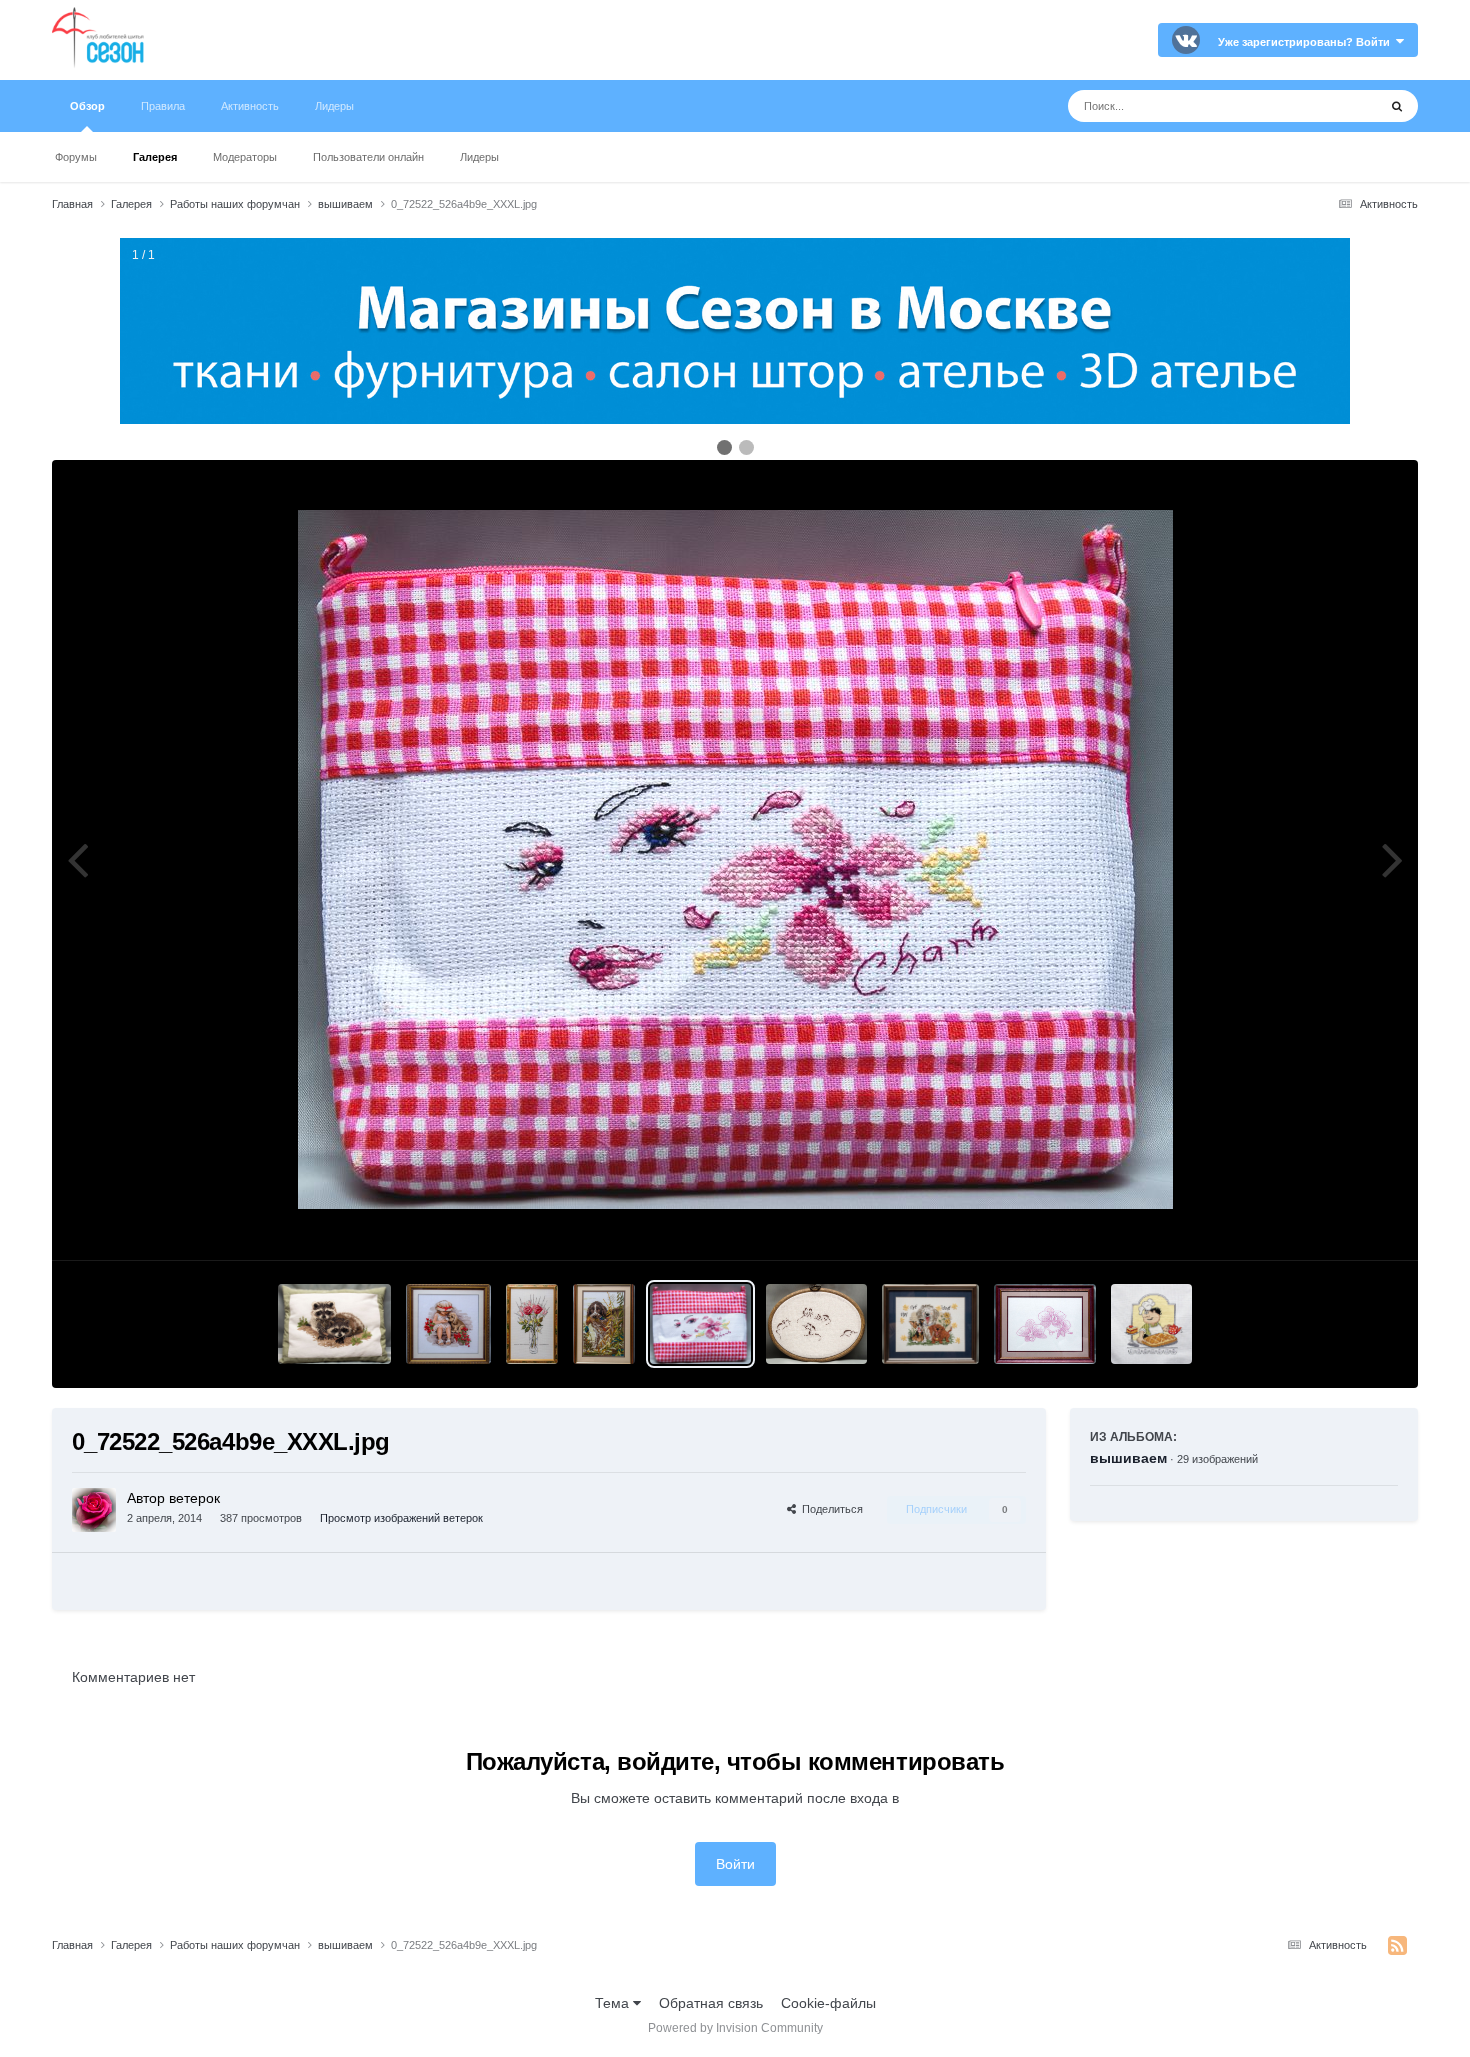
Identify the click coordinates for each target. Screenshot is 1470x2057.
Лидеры (479, 157)
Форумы (76, 157)
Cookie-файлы (828, 2003)
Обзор (87, 106)
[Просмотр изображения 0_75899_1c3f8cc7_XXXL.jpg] (448, 1324)
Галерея (155, 157)
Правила (163, 106)
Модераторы (245, 157)
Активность (250, 106)
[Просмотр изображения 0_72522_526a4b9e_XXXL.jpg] (700, 1324)
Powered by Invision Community (735, 2028)
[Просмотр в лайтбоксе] (735, 859)
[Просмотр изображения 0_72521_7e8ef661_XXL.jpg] (816, 1324)
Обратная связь (711, 2003)
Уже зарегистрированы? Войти (1307, 42)
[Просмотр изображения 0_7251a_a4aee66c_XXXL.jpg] (334, 1324)
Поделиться (829, 1509)
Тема (614, 2003)
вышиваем (1128, 1458)
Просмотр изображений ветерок (401, 1518)
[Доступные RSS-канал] (1397, 1946)
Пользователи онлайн (368, 157)
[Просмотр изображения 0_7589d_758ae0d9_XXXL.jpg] (1151, 1324)
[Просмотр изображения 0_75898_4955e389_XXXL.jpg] (532, 1324)
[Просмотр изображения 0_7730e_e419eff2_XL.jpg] (1045, 1324)
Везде (1331, 106)
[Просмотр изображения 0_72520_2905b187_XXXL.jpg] (930, 1324)
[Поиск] (1397, 106)
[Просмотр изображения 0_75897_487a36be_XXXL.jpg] (604, 1324)
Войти (735, 1864)
